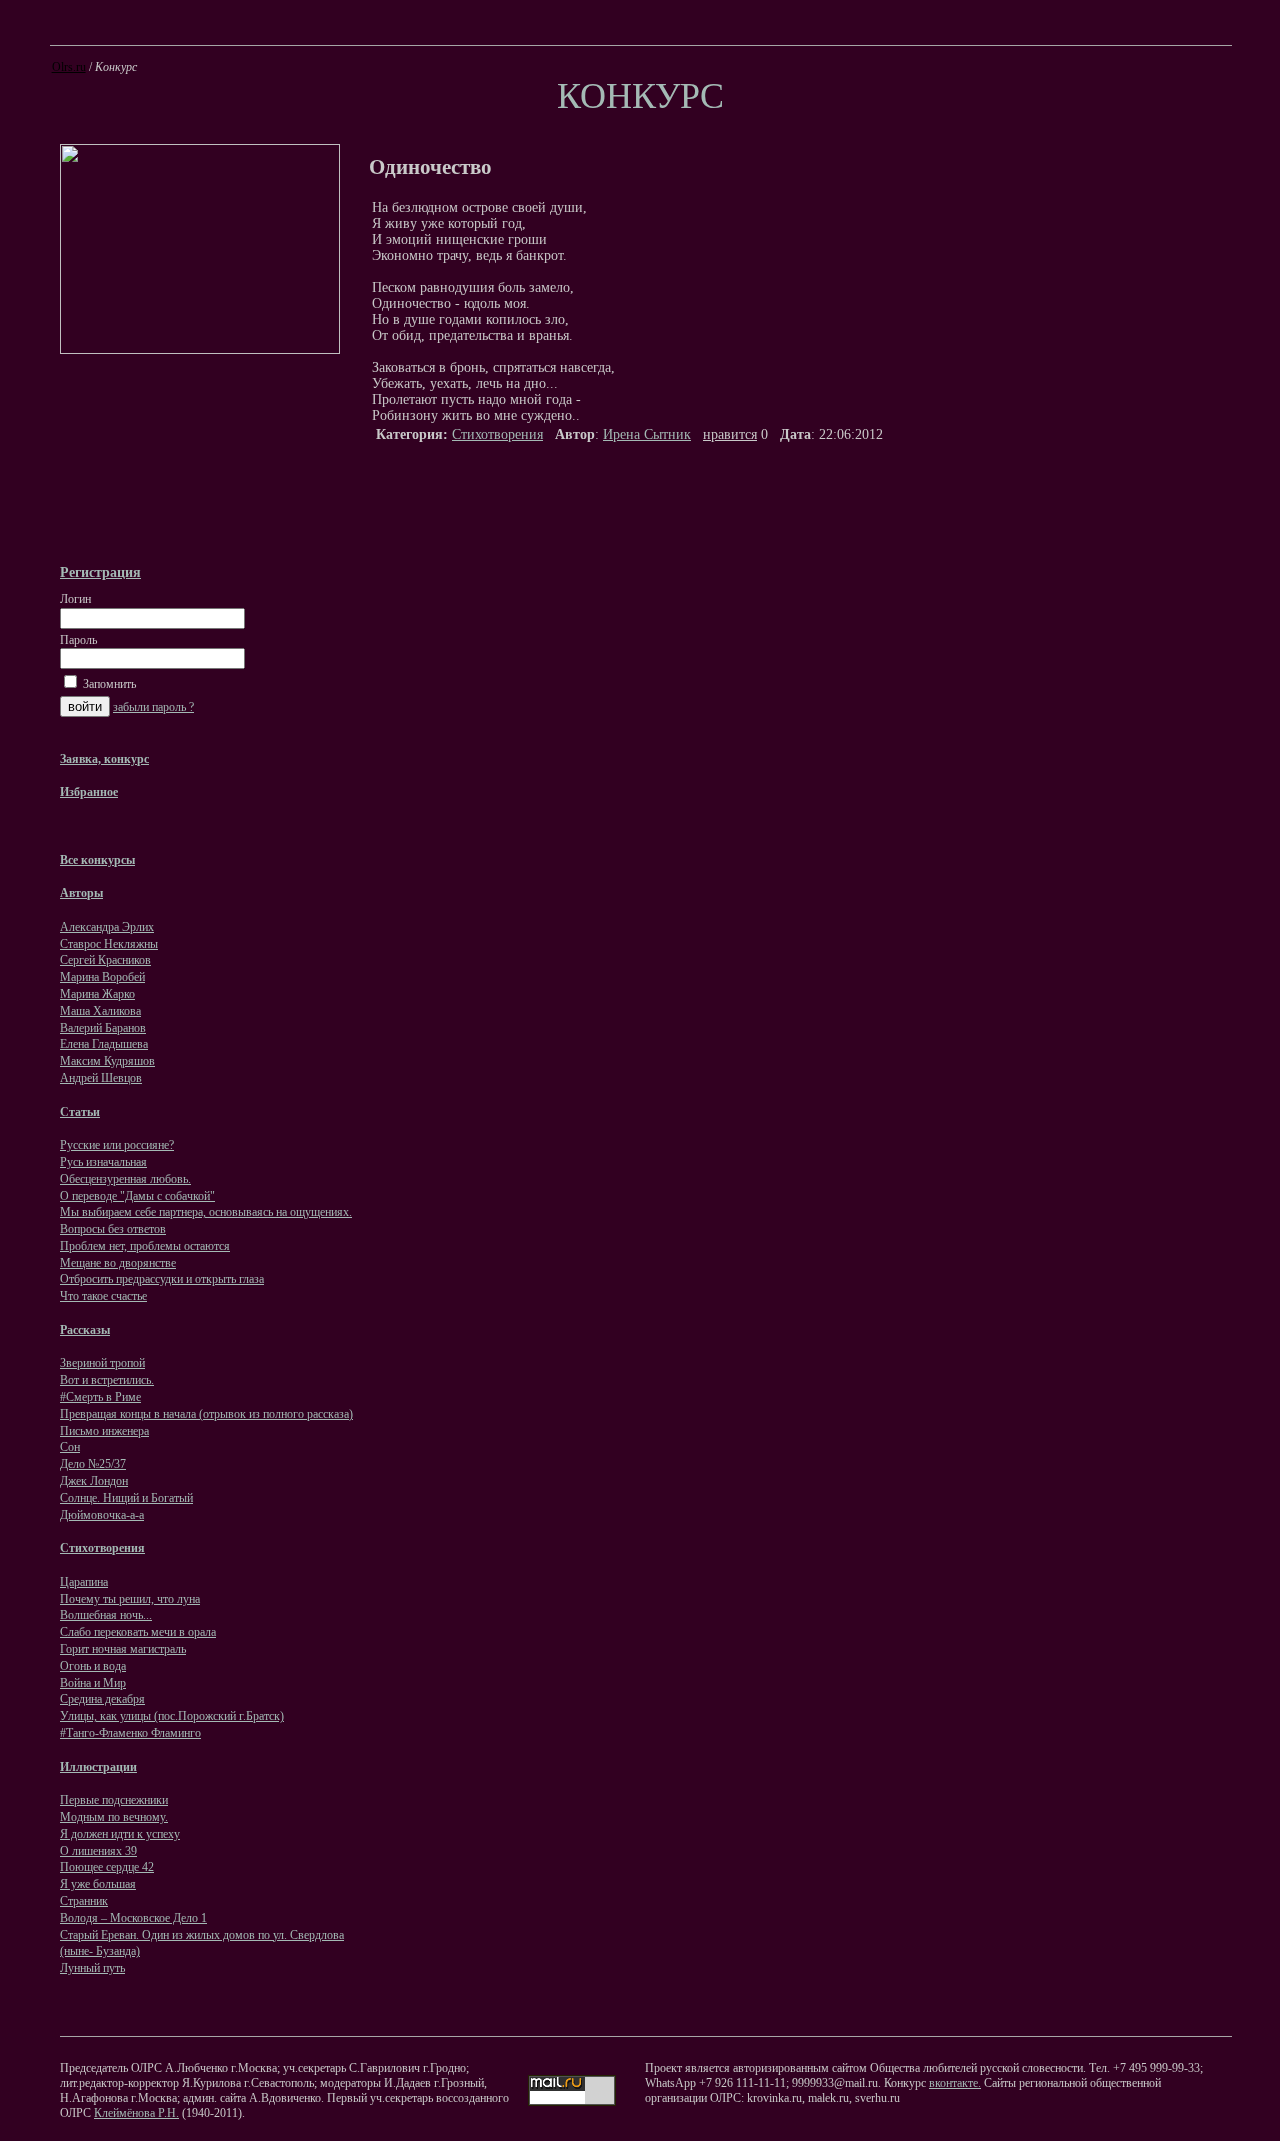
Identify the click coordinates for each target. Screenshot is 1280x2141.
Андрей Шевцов (101, 1078)
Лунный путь (92, 1968)
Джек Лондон (94, 1481)
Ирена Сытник (647, 434)
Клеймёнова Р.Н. (136, 2113)
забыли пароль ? (153, 707)
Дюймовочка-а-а (102, 1515)
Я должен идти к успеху (120, 1834)
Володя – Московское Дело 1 (133, 1918)
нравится (730, 434)
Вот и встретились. (107, 1380)
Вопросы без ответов (113, 1229)
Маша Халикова (100, 1011)
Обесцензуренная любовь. (125, 1179)
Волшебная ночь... (106, 1615)
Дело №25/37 (93, 1464)
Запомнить (108, 684)
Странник (84, 1901)
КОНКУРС (640, 96)
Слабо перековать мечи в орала (138, 1632)
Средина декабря (102, 1699)
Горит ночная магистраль (123, 1649)
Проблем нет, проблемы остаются (145, 1246)
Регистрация (100, 572)
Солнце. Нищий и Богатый (126, 1498)
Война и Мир (93, 1683)
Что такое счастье (103, 1296)
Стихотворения (497, 434)
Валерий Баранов (103, 1028)
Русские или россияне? (117, 1145)
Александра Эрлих (107, 927)
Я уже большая (98, 1884)
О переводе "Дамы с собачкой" (137, 1196)
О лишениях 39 (98, 1851)
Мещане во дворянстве (118, 1263)
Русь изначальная (103, 1162)
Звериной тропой (102, 1363)
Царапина (84, 1582)
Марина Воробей (102, 977)
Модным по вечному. (114, 1817)
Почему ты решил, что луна (130, 1599)
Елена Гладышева (104, 1044)
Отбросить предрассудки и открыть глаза (162, 1279)
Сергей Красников (105, 960)
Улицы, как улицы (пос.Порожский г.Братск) (172, 1716)
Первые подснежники (114, 1800)
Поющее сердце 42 (107, 1867)
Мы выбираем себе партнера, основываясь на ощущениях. (206, 1212)
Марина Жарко (97, 994)
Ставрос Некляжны (109, 944)
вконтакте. (955, 2083)
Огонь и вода (93, 1666)
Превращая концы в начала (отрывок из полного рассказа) (206, 1414)
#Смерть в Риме (100, 1397)
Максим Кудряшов (107, 1061)
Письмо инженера (104, 1431)
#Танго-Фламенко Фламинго (130, 1733)
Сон (70, 1447)
